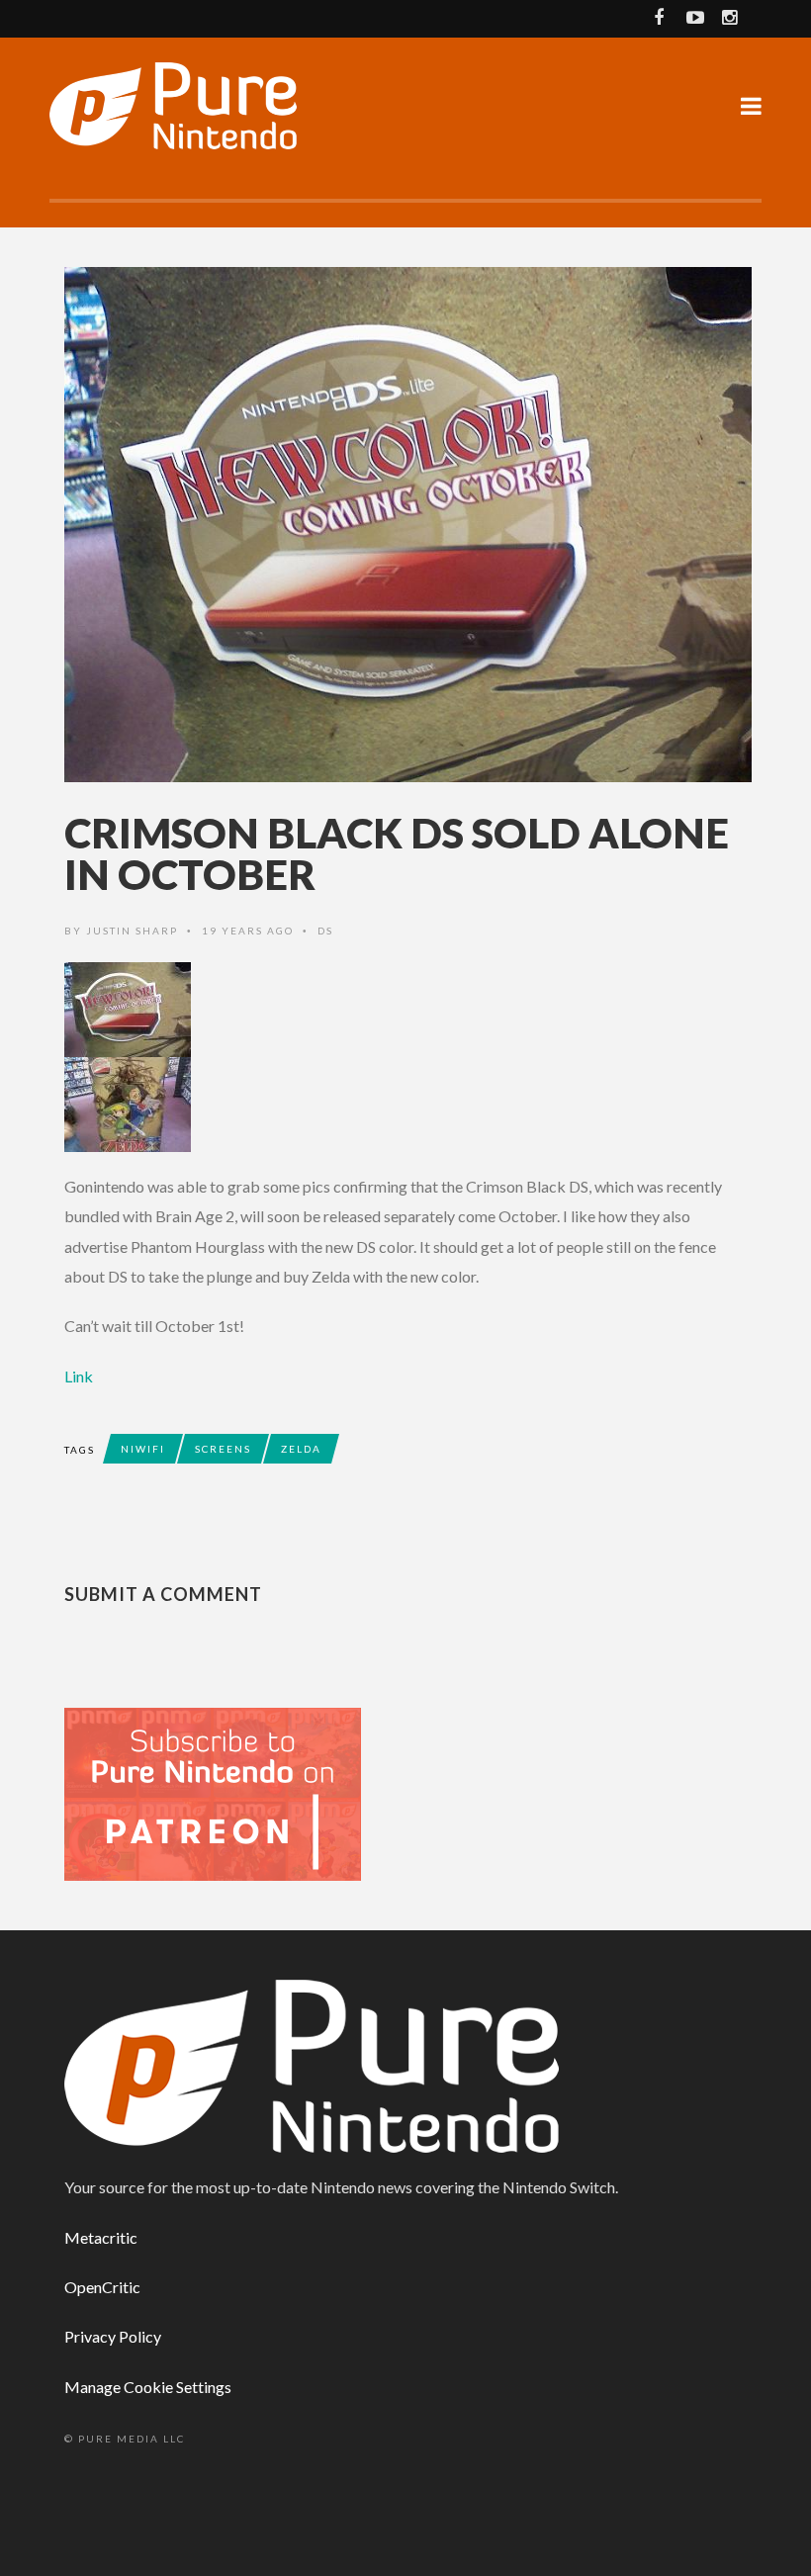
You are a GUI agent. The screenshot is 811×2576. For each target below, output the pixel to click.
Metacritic (101, 2237)
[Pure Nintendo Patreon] (213, 1792)
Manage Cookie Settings (148, 2387)
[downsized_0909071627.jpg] (405, 1105)
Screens (223, 1449)
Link (79, 1376)
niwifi (143, 1449)
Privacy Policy (113, 2336)
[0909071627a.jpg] (405, 1010)
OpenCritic (102, 2287)
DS (325, 931)
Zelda (301, 1449)
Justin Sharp (132, 931)
